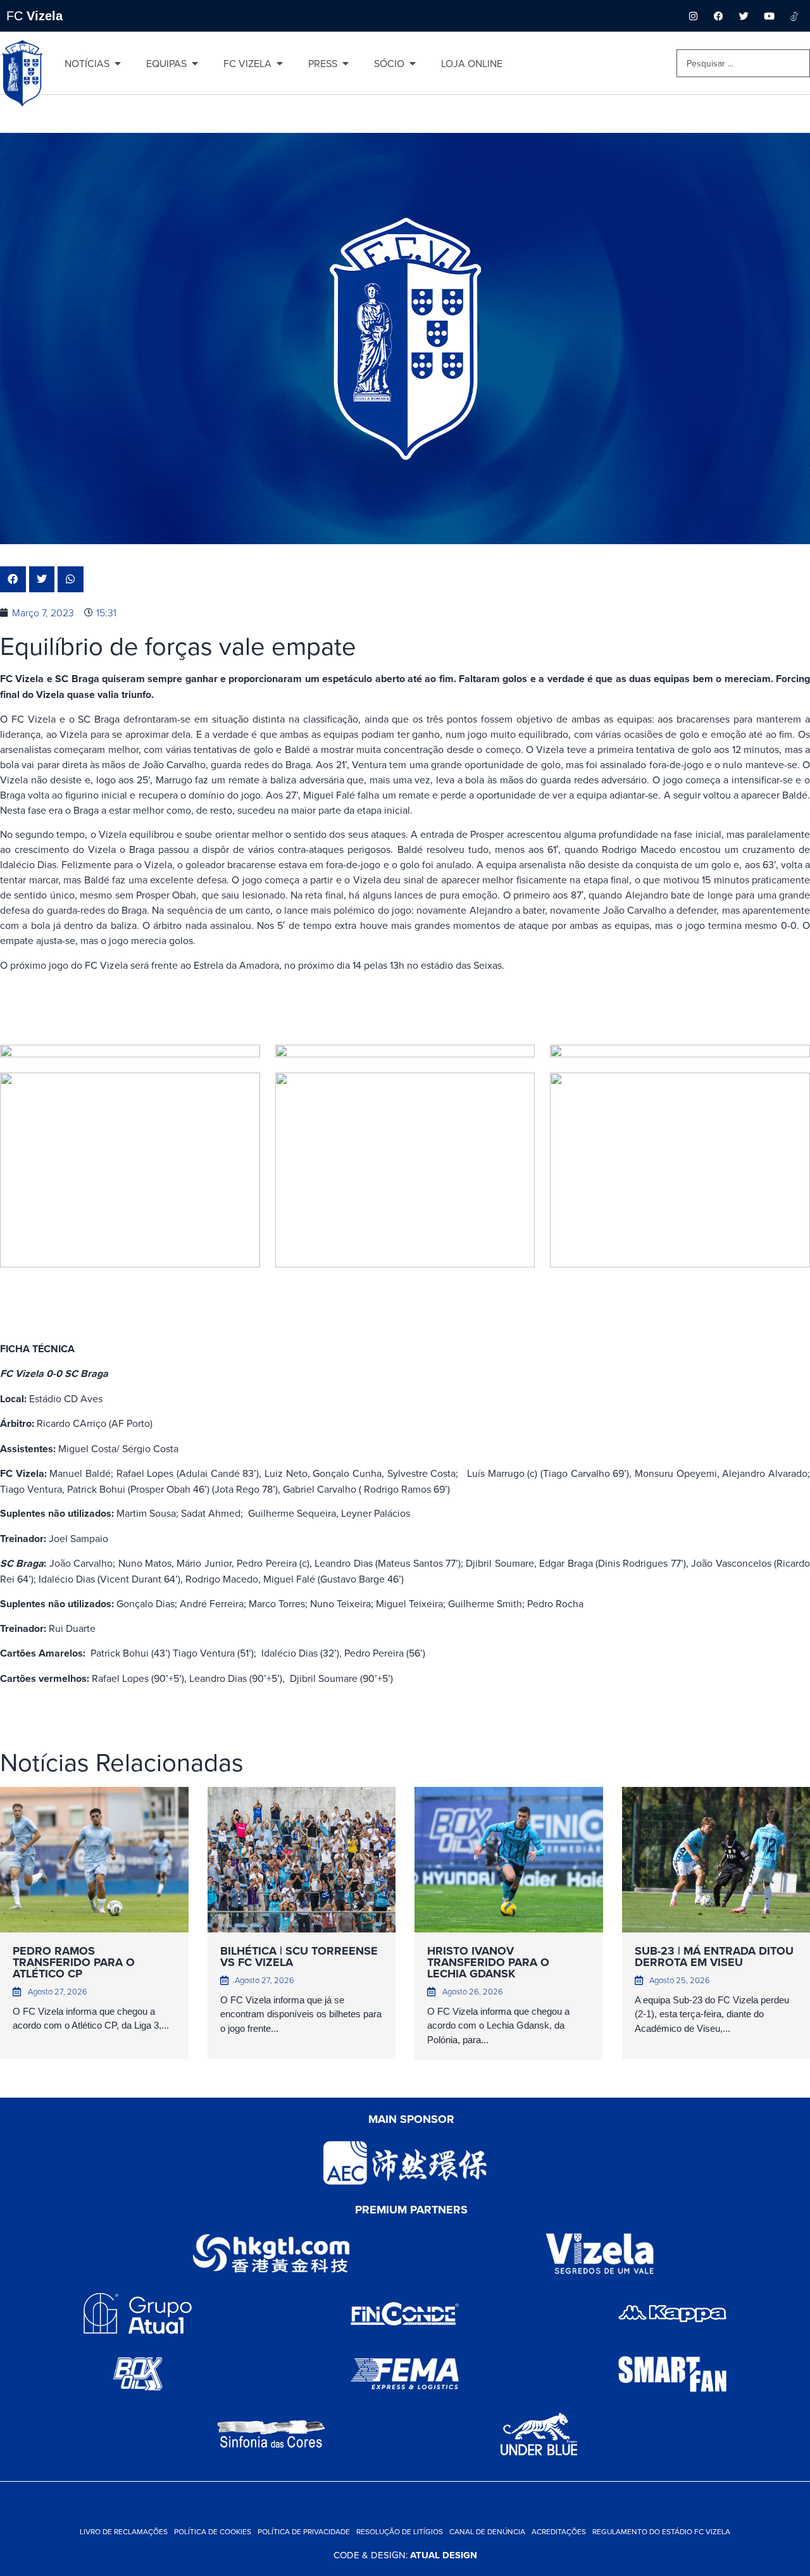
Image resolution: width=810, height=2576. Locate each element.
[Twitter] (744, 16)
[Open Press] (346, 63)
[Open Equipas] (195, 63)
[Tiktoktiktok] (794, 16)
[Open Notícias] (118, 63)
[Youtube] (769, 16)
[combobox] (743, 63)
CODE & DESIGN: (405, 2555)
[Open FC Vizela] (280, 63)
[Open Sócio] (413, 63)
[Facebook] (718, 16)
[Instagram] (693, 16)
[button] (13, 579)
